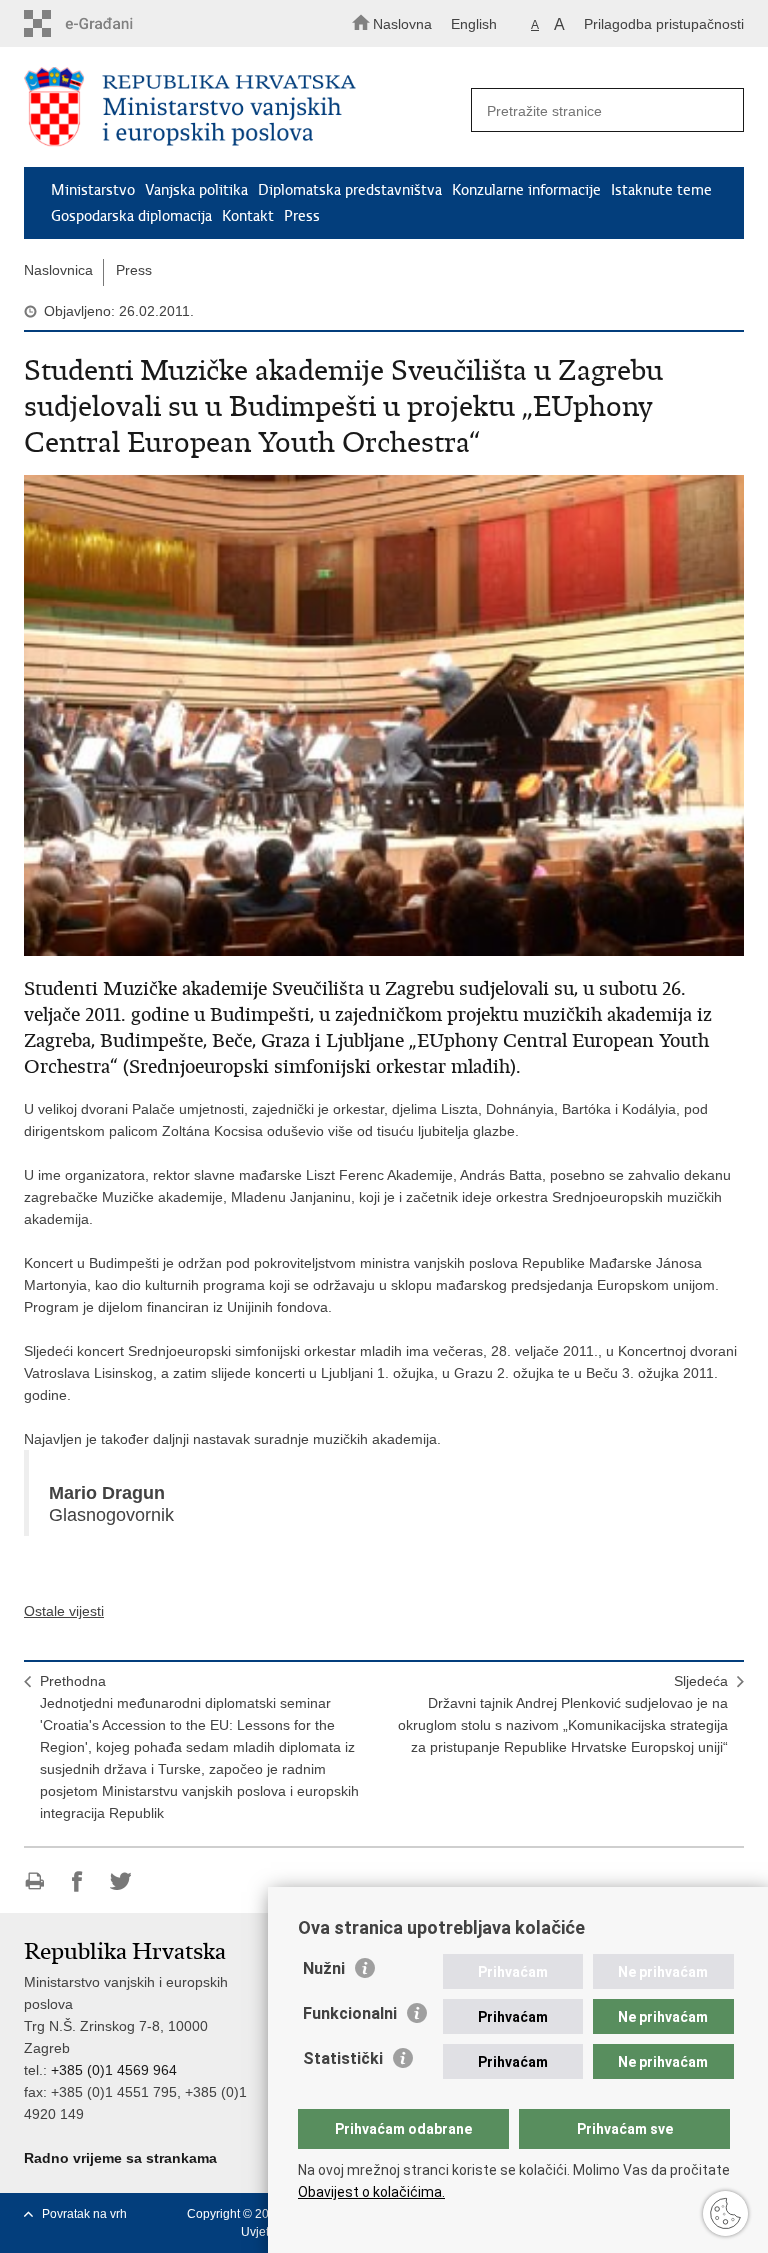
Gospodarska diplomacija (131, 216)
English (474, 24)
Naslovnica (58, 270)
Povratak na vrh (84, 2214)
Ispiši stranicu (34, 1881)
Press (302, 216)
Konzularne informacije (526, 190)
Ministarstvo (93, 190)
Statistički (343, 2058)
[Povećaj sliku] (384, 715)
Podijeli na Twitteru (120, 1881)
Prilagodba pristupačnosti (664, 24)
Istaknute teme (661, 190)
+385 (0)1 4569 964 (114, 2070)
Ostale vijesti (64, 1611)
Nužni (324, 1968)
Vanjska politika (196, 190)
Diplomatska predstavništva (350, 190)
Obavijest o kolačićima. (371, 2192)
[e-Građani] (109, 23)
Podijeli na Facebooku (77, 1881)
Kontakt (248, 216)
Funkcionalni (350, 2013)
